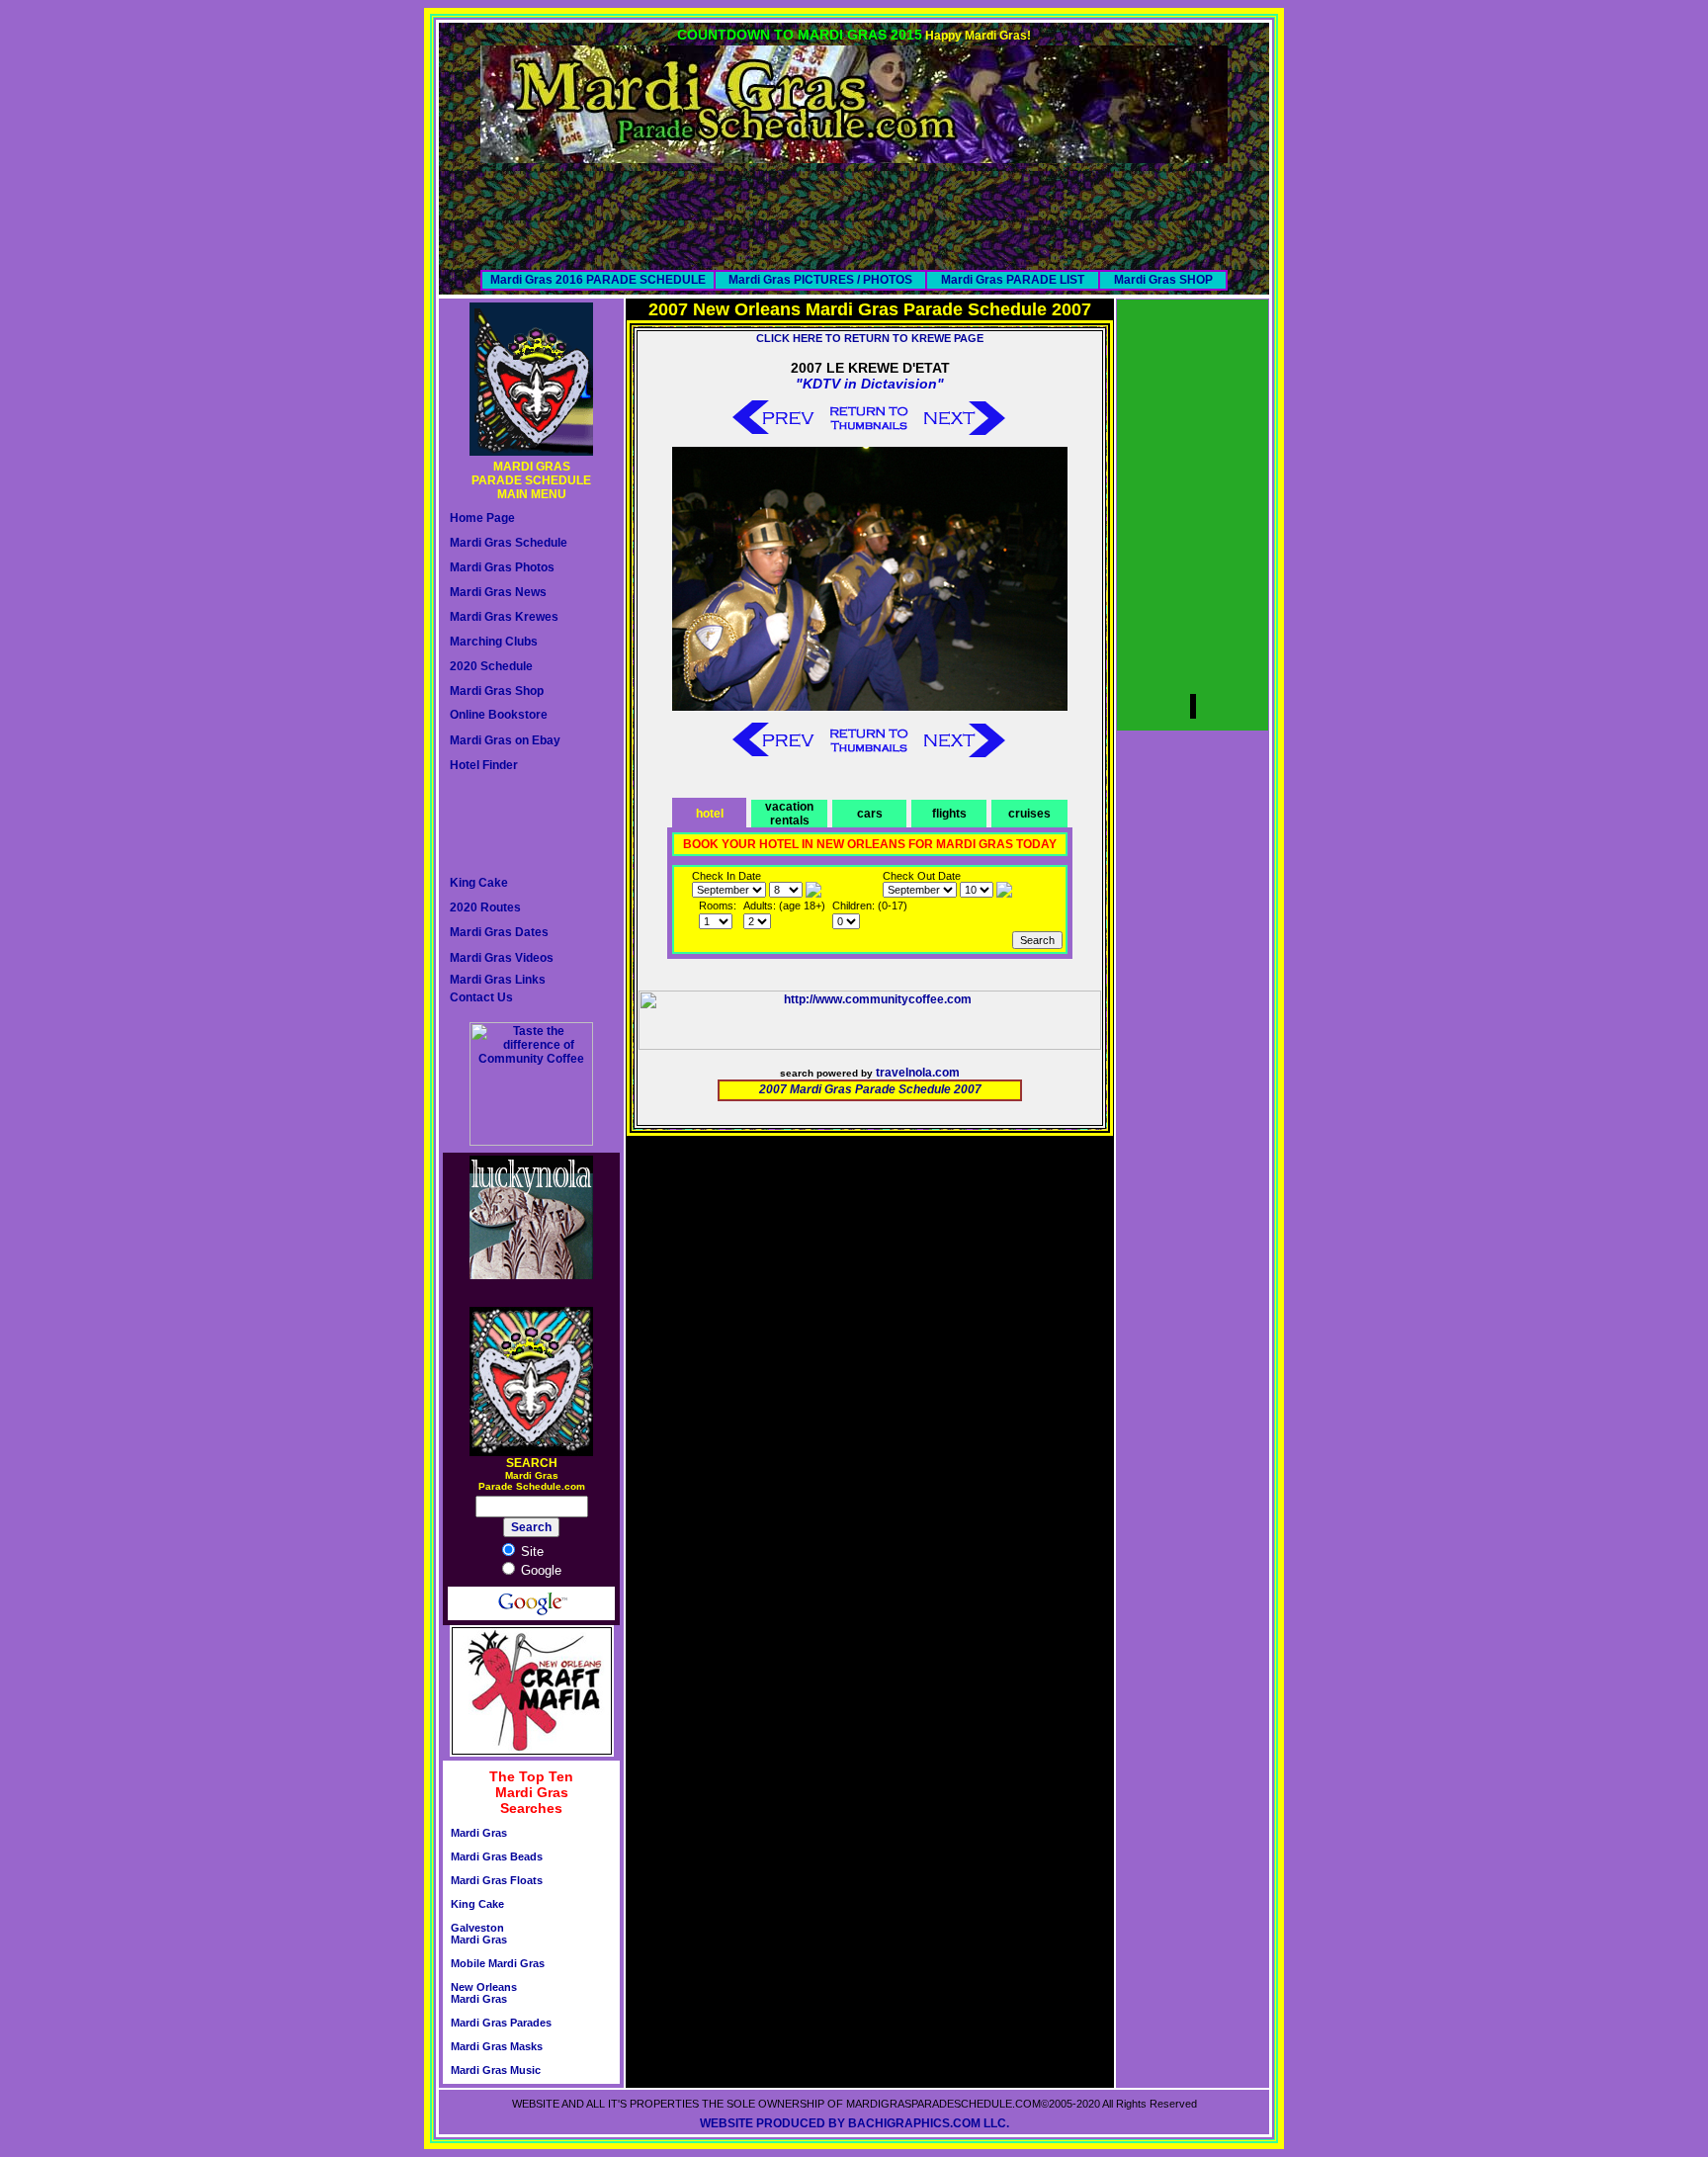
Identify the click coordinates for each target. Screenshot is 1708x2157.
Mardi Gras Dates (499, 932)
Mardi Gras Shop (497, 691)
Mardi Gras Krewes (504, 617)
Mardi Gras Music (496, 2070)
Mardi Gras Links (498, 980)
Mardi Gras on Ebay (505, 740)
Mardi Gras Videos (502, 958)
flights (949, 814)
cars (870, 814)
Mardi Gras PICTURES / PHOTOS (820, 280)
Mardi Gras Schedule (509, 543)
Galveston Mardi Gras (479, 1934)
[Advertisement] (854, 208)
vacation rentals (789, 814)
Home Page (482, 518)
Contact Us (481, 997)
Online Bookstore (499, 715)
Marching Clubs (494, 642)
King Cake (479, 883)
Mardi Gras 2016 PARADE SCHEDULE (598, 280)
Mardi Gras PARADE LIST (1013, 280)
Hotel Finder (484, 765)
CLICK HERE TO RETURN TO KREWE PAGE (870, 338)
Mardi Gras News (498, 592)
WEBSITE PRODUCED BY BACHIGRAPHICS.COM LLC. (854, 2123)
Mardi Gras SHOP (1163, 280)
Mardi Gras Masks (497, 2046)
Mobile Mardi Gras (498, 1963)
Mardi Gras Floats (497, 1880)
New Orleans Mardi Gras (484, 1993)
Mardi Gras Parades (501, 2023)
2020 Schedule (491, 666)
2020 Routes (485, 907)
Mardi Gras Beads (497, 1856)
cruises (1029, 814)
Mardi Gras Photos (502, 567)
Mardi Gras (479, 1833)
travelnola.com (918, 1073)
